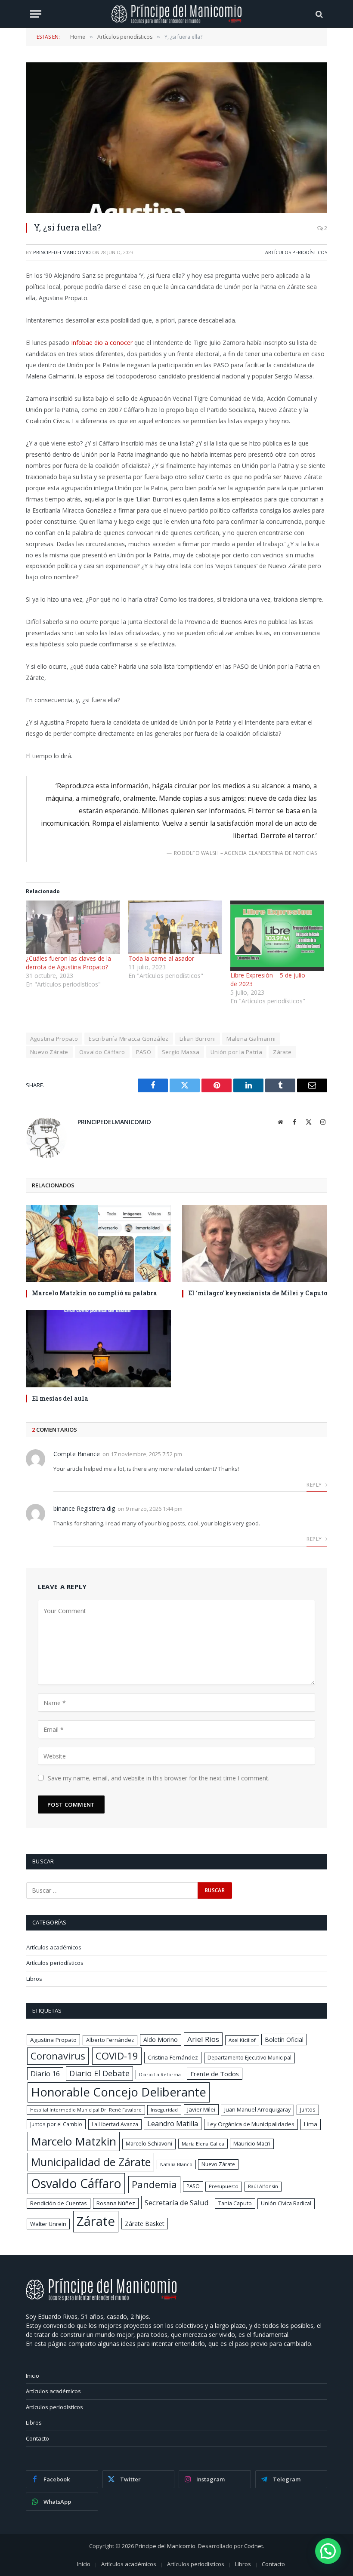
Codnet (254, 2546)
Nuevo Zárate (49, 1052)
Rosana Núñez (116, 2203)
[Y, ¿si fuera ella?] (176, 138)
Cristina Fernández (173, 2057)
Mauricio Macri (252, 2144)
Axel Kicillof (242, 2040)
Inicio (33, 2376)
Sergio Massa (181, 1052)
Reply (315, 1485)
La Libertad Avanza (115, 2124)
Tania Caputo (235, 2203)
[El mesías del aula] (98, 1348)
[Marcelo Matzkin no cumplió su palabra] (98, 1243)
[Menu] (36, 14)
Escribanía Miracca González (129, 1039)
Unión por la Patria (236, 1052)
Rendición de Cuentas (59, 2203)
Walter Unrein (48, 2224)
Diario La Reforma (160, 2074)
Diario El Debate (99, 2073)
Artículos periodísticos (296, 252)
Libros (34, 1979)
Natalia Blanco (176, 2164)
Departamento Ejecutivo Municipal (249, 2058)
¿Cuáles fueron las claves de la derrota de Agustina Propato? (68, 963)
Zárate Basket (145, 2224)
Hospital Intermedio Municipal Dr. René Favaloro (86, 2110)
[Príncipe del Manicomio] (177, 14)
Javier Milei (201, 2109)
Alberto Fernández (110, 2040)
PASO (144, 1052)
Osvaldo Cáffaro (102, 1052)
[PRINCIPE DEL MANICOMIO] (101, 2298)
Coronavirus (58, 2056)
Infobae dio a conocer (102, 343)
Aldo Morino (161, 2040)
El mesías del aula (60, 1398)
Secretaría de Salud (177, 2203)
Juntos (308, 2109)
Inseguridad (164, 2110)
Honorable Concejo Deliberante (119, 2092)
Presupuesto (224, 2186)
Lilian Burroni (198, 1039)
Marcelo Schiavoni (149, 2144)
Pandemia (154, 2184)
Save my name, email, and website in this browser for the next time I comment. (159, 1778)
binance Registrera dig (84, 1508)
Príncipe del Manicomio (165, 2546)
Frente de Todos (215, 2074)
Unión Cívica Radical (286, 2203)
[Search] (318, 14)
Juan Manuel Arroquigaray (257, 2110)
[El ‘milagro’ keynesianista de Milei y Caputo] (255, 1243)
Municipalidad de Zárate (91, 2162)
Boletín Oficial (284, 2040)
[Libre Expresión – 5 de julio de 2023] (277, 936)
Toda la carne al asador (161, 958)
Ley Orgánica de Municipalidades (251, 2124)
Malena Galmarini (251, 1039)
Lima (311, 2124)
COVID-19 (117, 2056)
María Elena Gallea (203, 2144)
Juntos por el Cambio (56, 2124)
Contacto (37, 2438)
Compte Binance (77, 1454)
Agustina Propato (54, 1039)
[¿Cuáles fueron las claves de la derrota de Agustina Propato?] (73, 927)
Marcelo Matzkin (74, 2141)
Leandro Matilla (173, 2124)
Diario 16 (45, 2074)
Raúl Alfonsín (263, 2186)
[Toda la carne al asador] (175, 927)
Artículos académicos (54, 1947)
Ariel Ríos (203, 2039)
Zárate (282, 1052)
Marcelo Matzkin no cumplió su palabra (94, 1293)
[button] (328, 2551)
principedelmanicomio (62, 252)
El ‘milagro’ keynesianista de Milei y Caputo (258, 1293)
